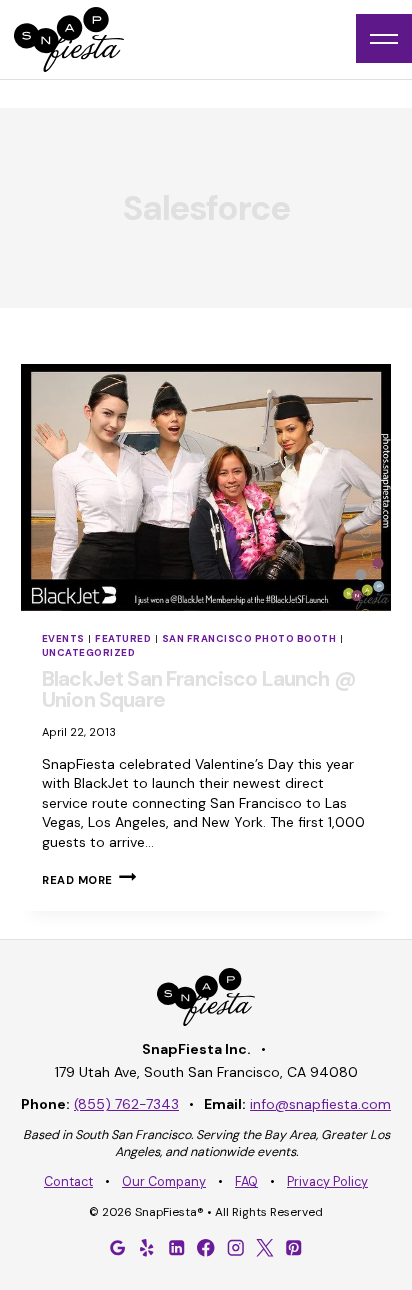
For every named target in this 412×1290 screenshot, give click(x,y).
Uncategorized (88, 652)
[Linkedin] (177, 1248)
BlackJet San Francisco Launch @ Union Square (199, 689)
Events (63, 638)
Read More (89, 880)
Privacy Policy (327, 1182)
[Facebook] (206, 1248)
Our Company (164, 1182)
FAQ (246, 1182)
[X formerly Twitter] (265, 1248)
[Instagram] (235, 1248)
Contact (68, 1182)
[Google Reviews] (118, 1248)
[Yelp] (147, 1248)
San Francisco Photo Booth (249, 638)
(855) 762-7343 (126, 1104)
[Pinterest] (294, 1248)
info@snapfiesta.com (320, 1104)
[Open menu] (384, 38)
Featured (123, 638)
